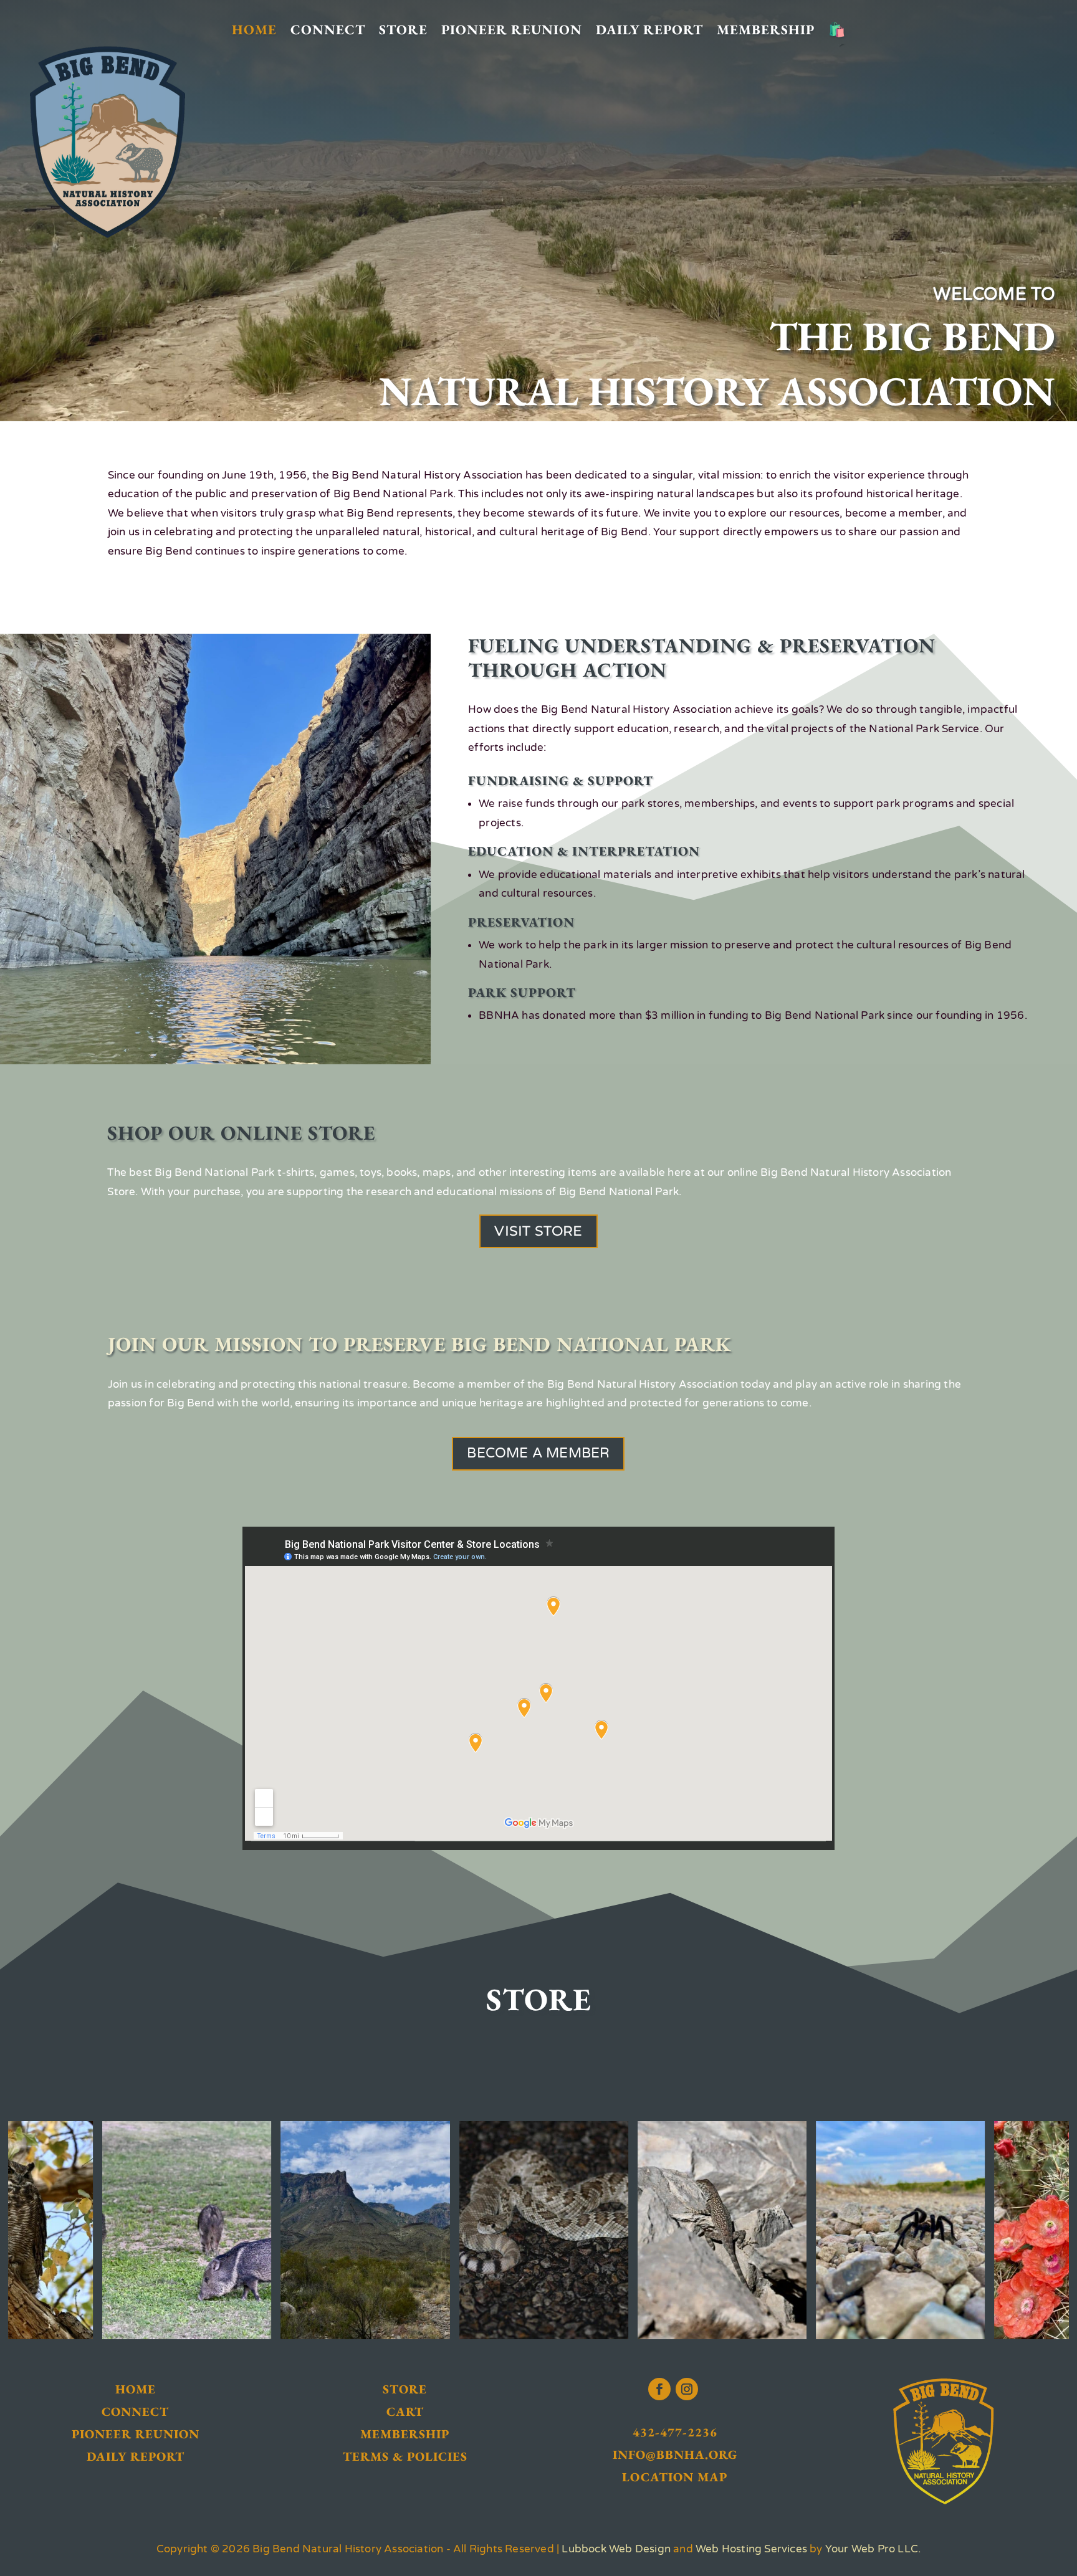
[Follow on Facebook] (659, 2389)
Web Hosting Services (751, 2549)
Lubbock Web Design (616, 2549)
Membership (766, 30)
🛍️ (837, 30)
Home (254, 30)
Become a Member (538, 1453)
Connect (328, 30)
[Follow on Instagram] (687, 2389)
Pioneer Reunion (512, 30)
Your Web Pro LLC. (873, 2549)
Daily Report (649, 30)
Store (403, 30)
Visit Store (538, 1231)
